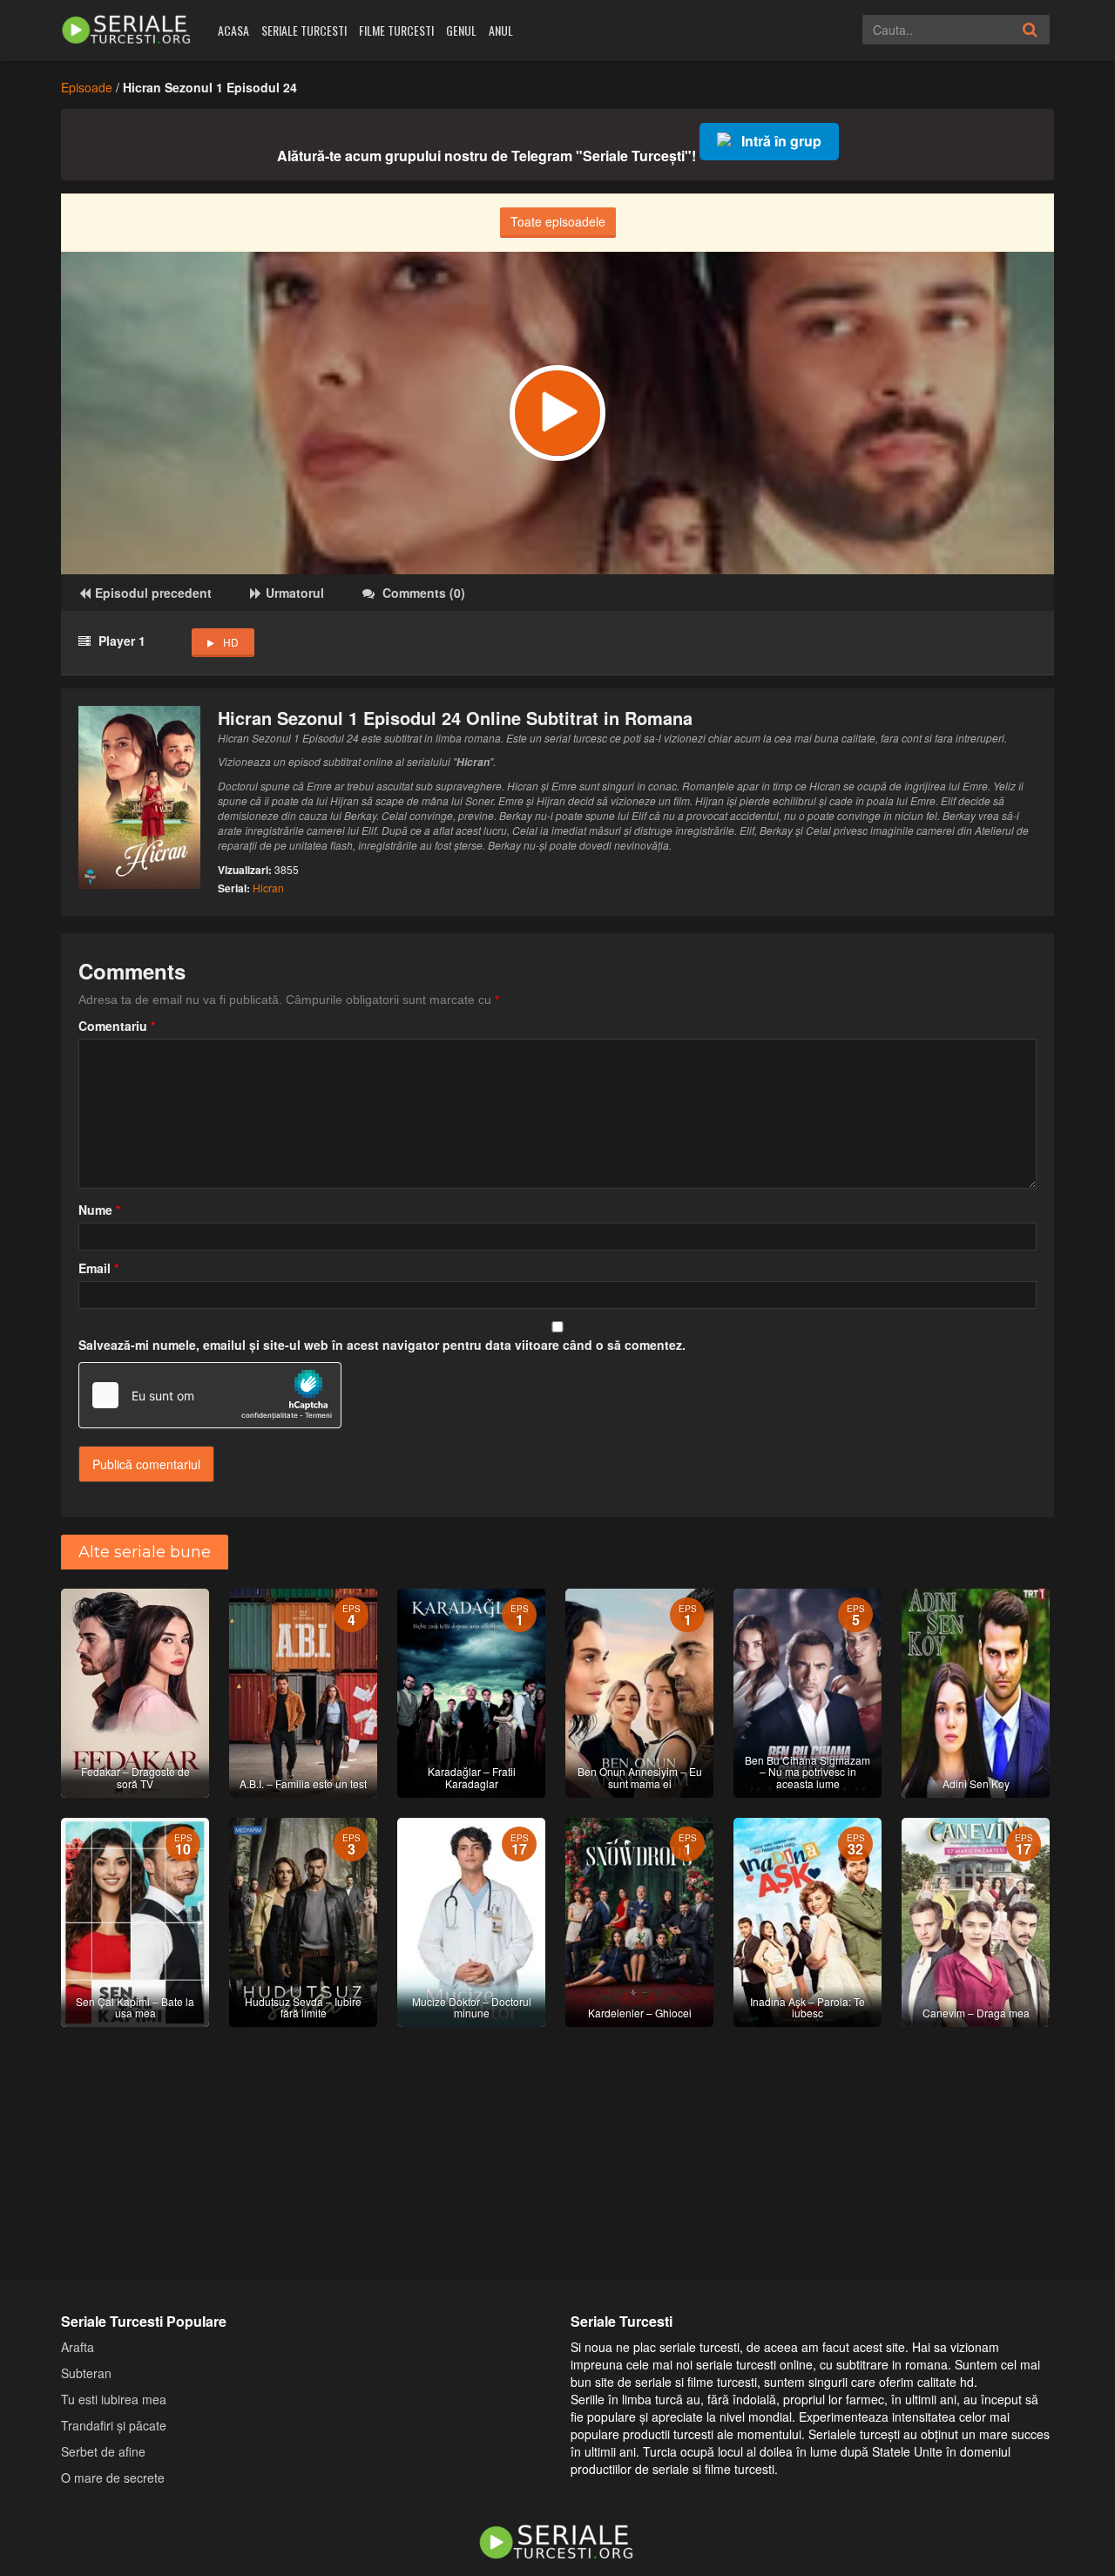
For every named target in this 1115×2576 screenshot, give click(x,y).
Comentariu (117, 1026)
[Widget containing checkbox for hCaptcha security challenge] (210, 1395)
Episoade (87, 87)
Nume (99, 1210)
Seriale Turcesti (304, 30)
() (424, 593)
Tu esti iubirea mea (114, 2399)
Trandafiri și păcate (114, 2425)
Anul (501, 30)
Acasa (233, 30)
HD (231, 642)
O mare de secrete (113, 2478)
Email (98, 1268)
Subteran (86, 2373)
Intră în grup (781, 141)
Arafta (78, 2347)
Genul (461, 30)
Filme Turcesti (396, 30)
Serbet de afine (103, 2451)
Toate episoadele (558, 221)
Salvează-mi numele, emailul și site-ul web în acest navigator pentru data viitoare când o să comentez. (382, 1345)
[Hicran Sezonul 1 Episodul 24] (557, 413)
